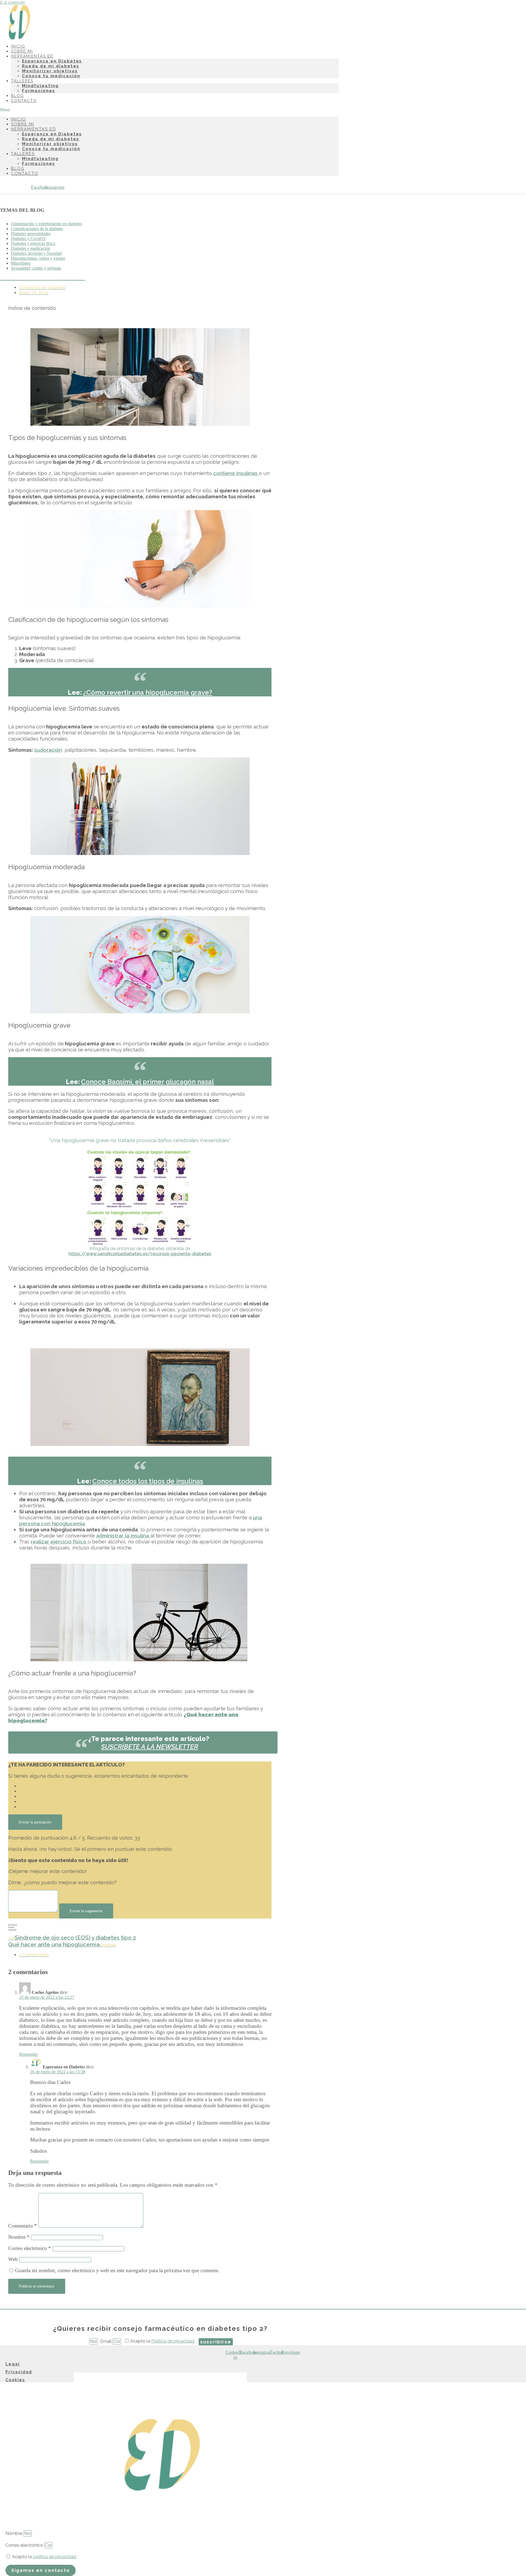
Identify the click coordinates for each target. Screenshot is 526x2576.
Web (13, 2259)
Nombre (19, 2237)
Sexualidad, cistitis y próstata (36, 268)
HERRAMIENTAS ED (32, 56)
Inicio (18, 119)
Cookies (15, 2380)
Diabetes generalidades (31, 234)
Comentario (23, 2226)
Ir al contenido (12, 2)
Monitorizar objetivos (50, 71)
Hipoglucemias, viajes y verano (38, 258)
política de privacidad (55, 2557)
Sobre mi (23, 124)
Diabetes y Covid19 (28, 238)
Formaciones (38, 91)
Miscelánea (21, 263)
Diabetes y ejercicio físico (33, 243)
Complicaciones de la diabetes (37, 229)
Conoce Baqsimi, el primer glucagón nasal (148, 1082)
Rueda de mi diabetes (51, 66)
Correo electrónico (30, 2248)
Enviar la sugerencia (86, 1911)
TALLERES (22, 81)
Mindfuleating (40, 86)
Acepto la (162, 2341)
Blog (18, 168)
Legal (13, 2364)
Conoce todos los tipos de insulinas (148, 1481)
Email (106, 2341)
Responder (28, 2054)
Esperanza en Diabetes (52, 61)
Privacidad (19, 2372)
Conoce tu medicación (51, 76)
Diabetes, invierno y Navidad (36, 253)
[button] (169, 110)
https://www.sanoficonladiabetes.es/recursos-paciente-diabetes (140, 1254)
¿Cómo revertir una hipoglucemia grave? (148, 692)
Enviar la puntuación (35, 1822)
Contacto (24, 101)
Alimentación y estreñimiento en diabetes (46, 224)
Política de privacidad (173, 2341)
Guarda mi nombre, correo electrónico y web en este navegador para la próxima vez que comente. (117, 2270)
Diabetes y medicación (31, 248)
